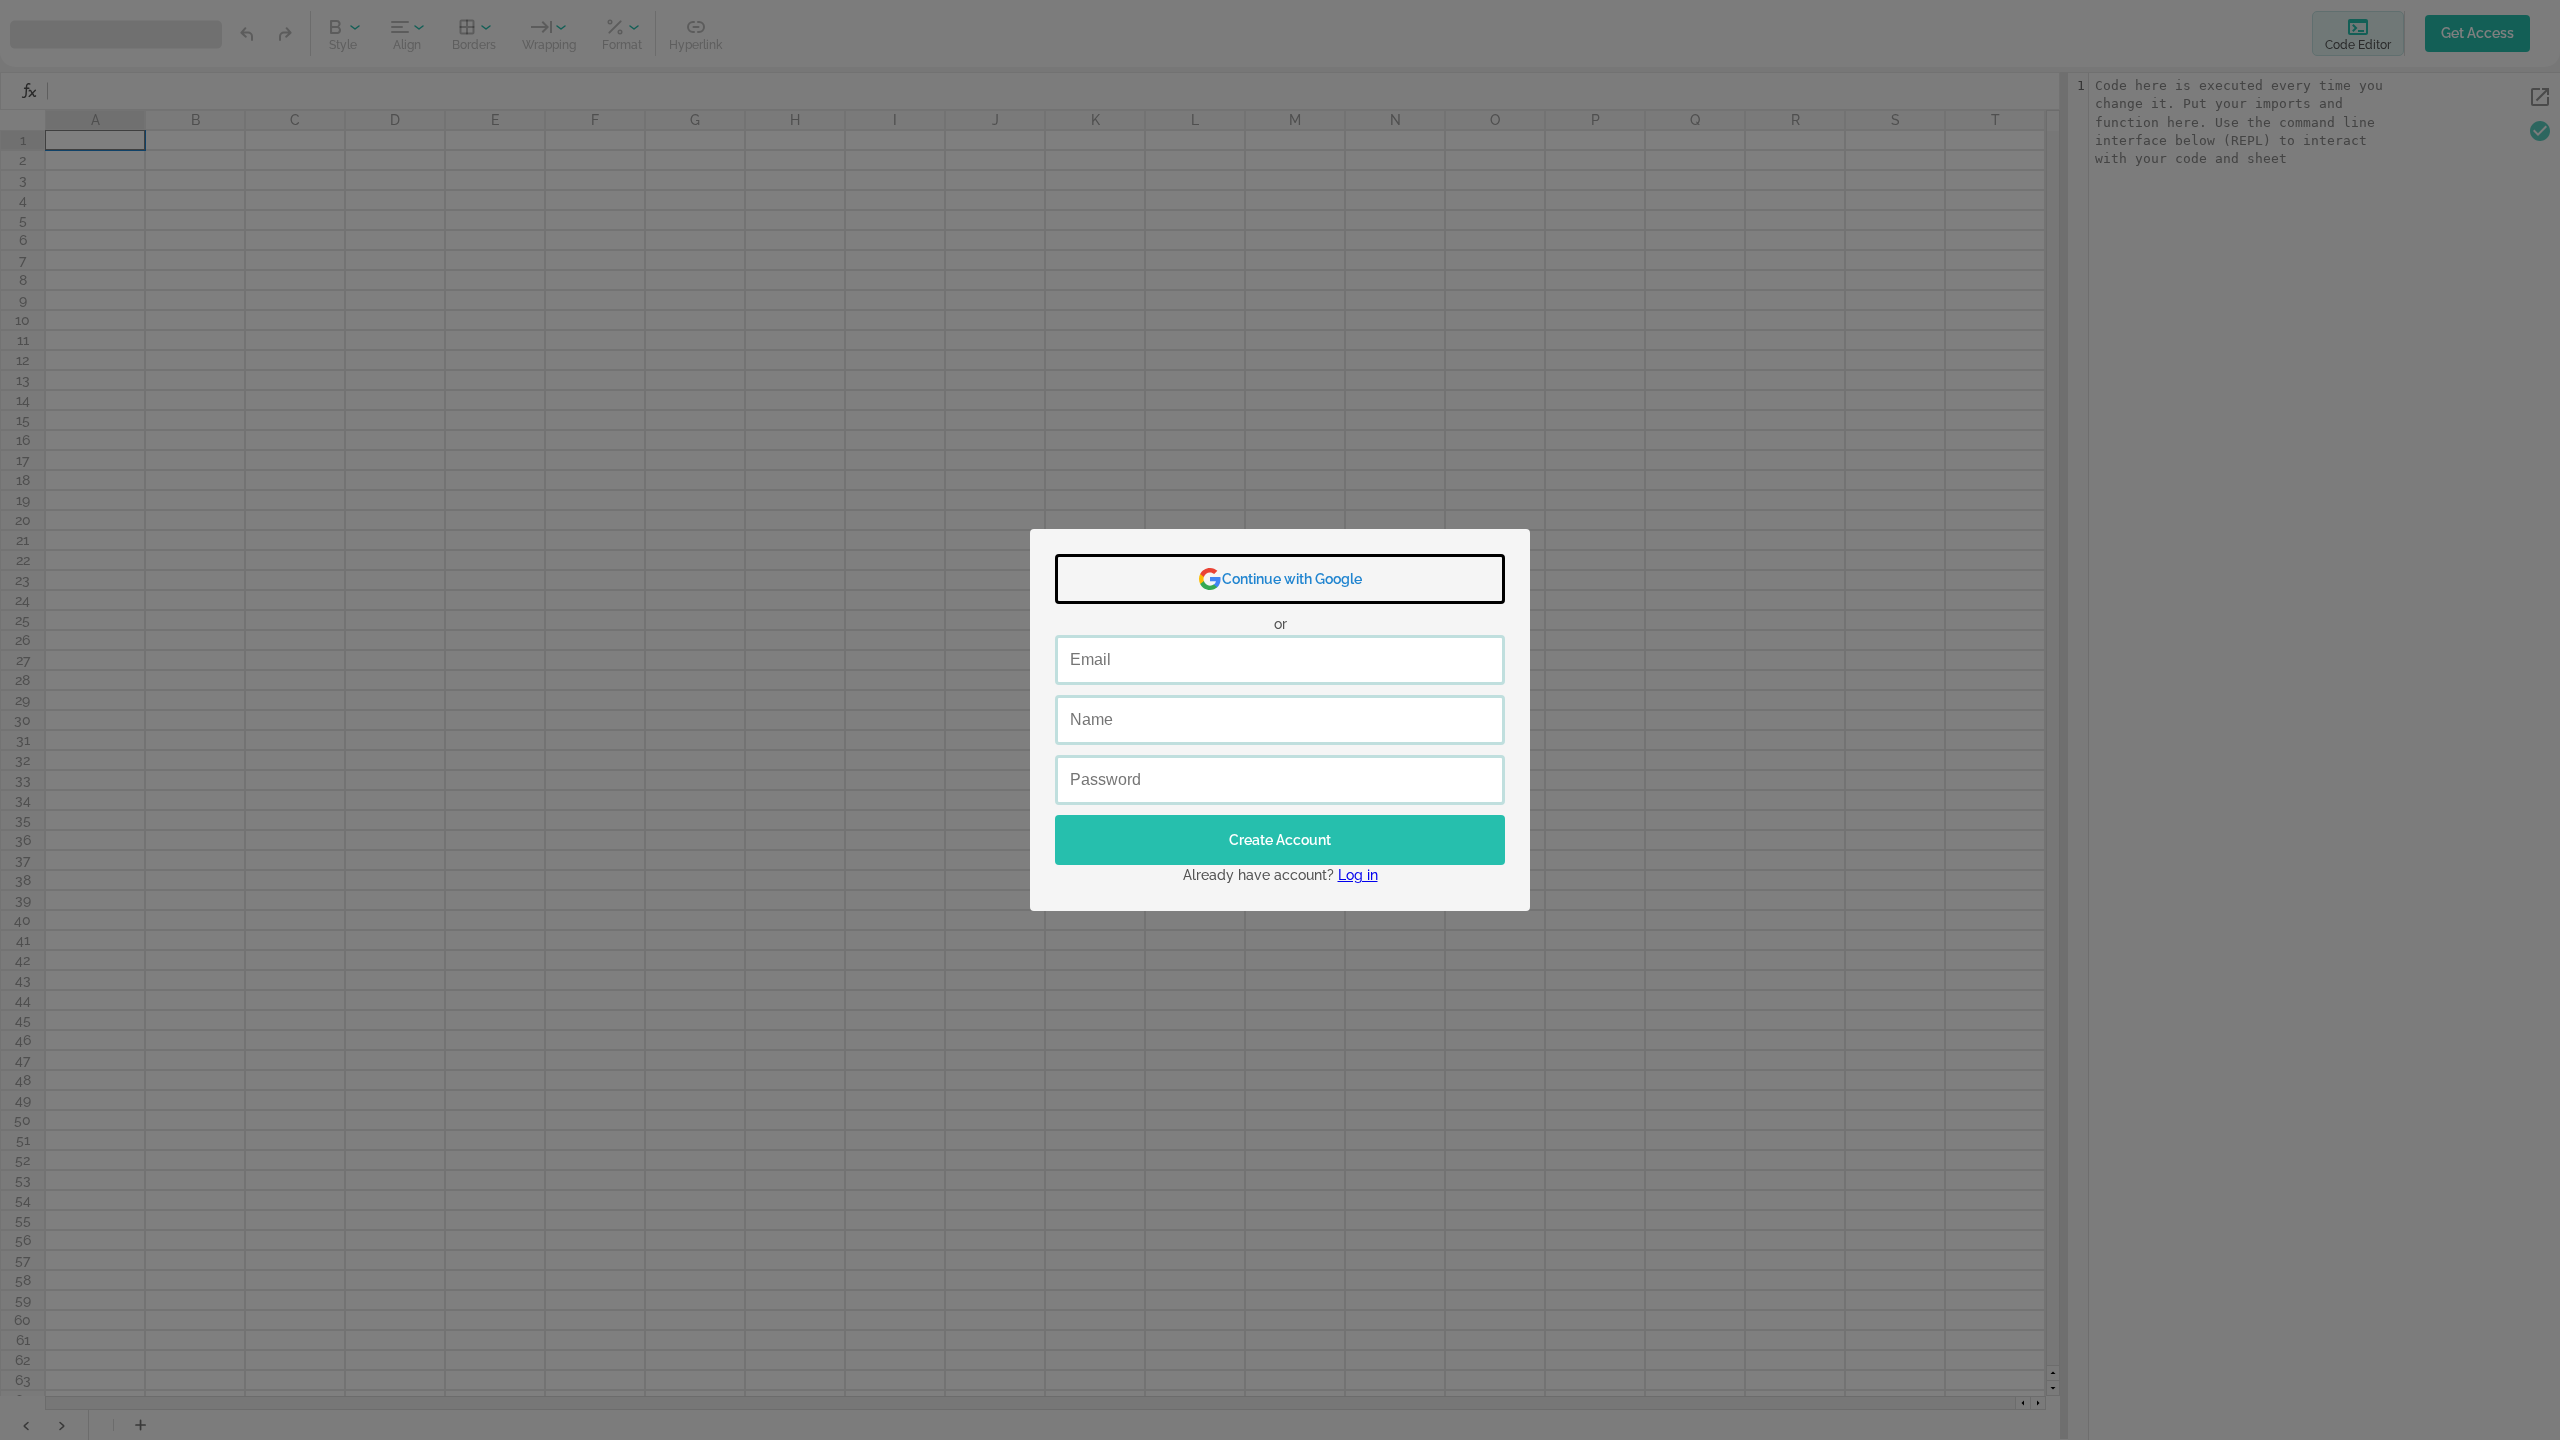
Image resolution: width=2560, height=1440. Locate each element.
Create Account (1280, 840)
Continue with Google (1292, 579)
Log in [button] (1358, 875)
